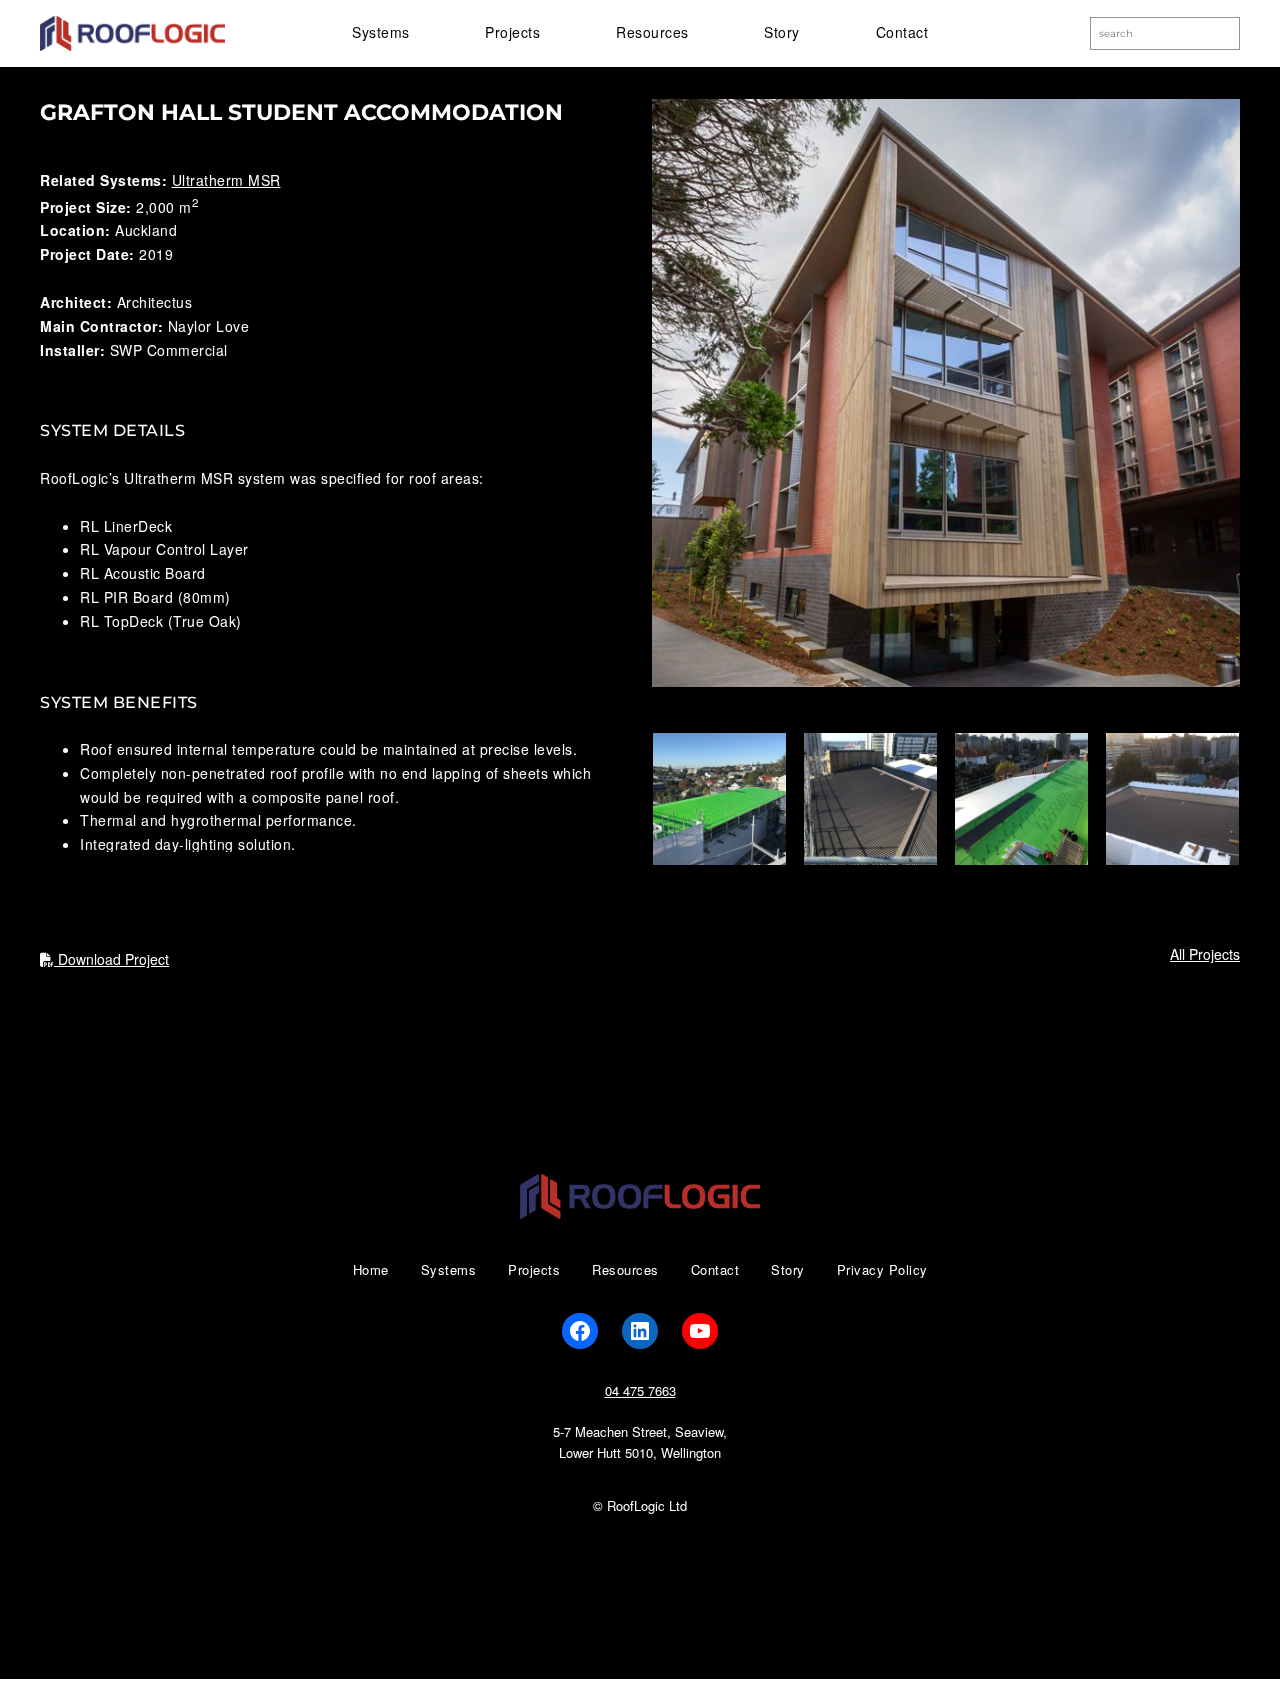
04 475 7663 (640, 1390)
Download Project (111, 959)
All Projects (1205, 954)
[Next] (1198, 799)
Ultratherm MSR (226, 180)
